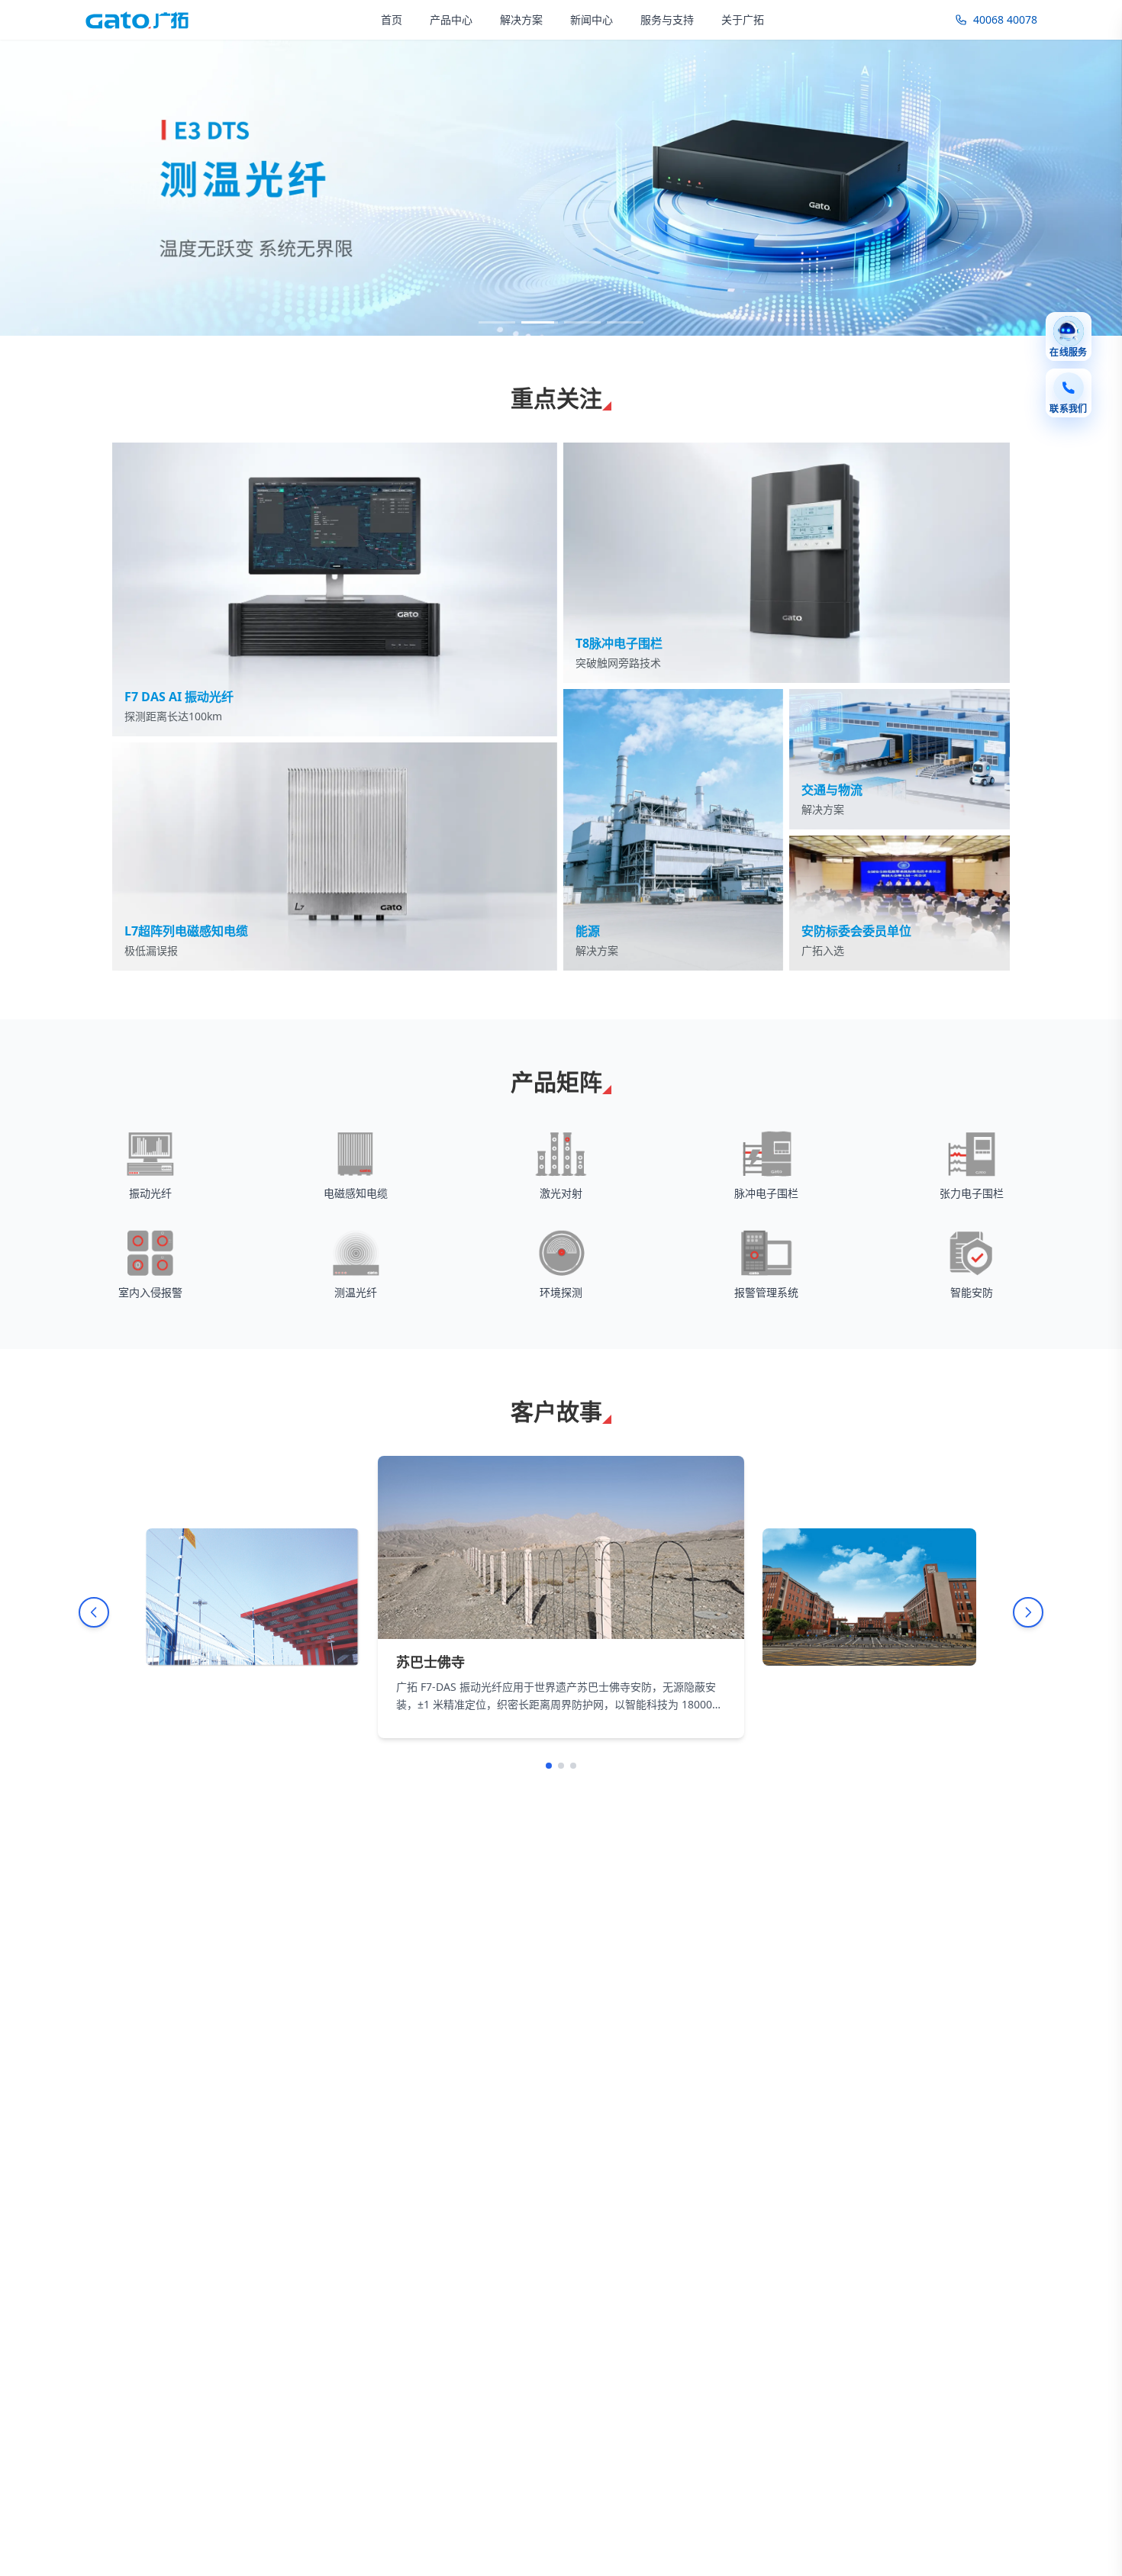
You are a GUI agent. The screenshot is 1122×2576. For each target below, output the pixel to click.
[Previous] (94, 1612)
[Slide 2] (540, 322)
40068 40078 (1005, 19)
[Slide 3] (582, 322)
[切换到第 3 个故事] (573, 1766)
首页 (392, 19)
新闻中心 (592, 19)
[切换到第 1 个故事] (549, 1766)
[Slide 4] (625, 322)
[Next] (1028, 1612)
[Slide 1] (497, 322)
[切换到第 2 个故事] (561, 1766)
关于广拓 (743, 19)
